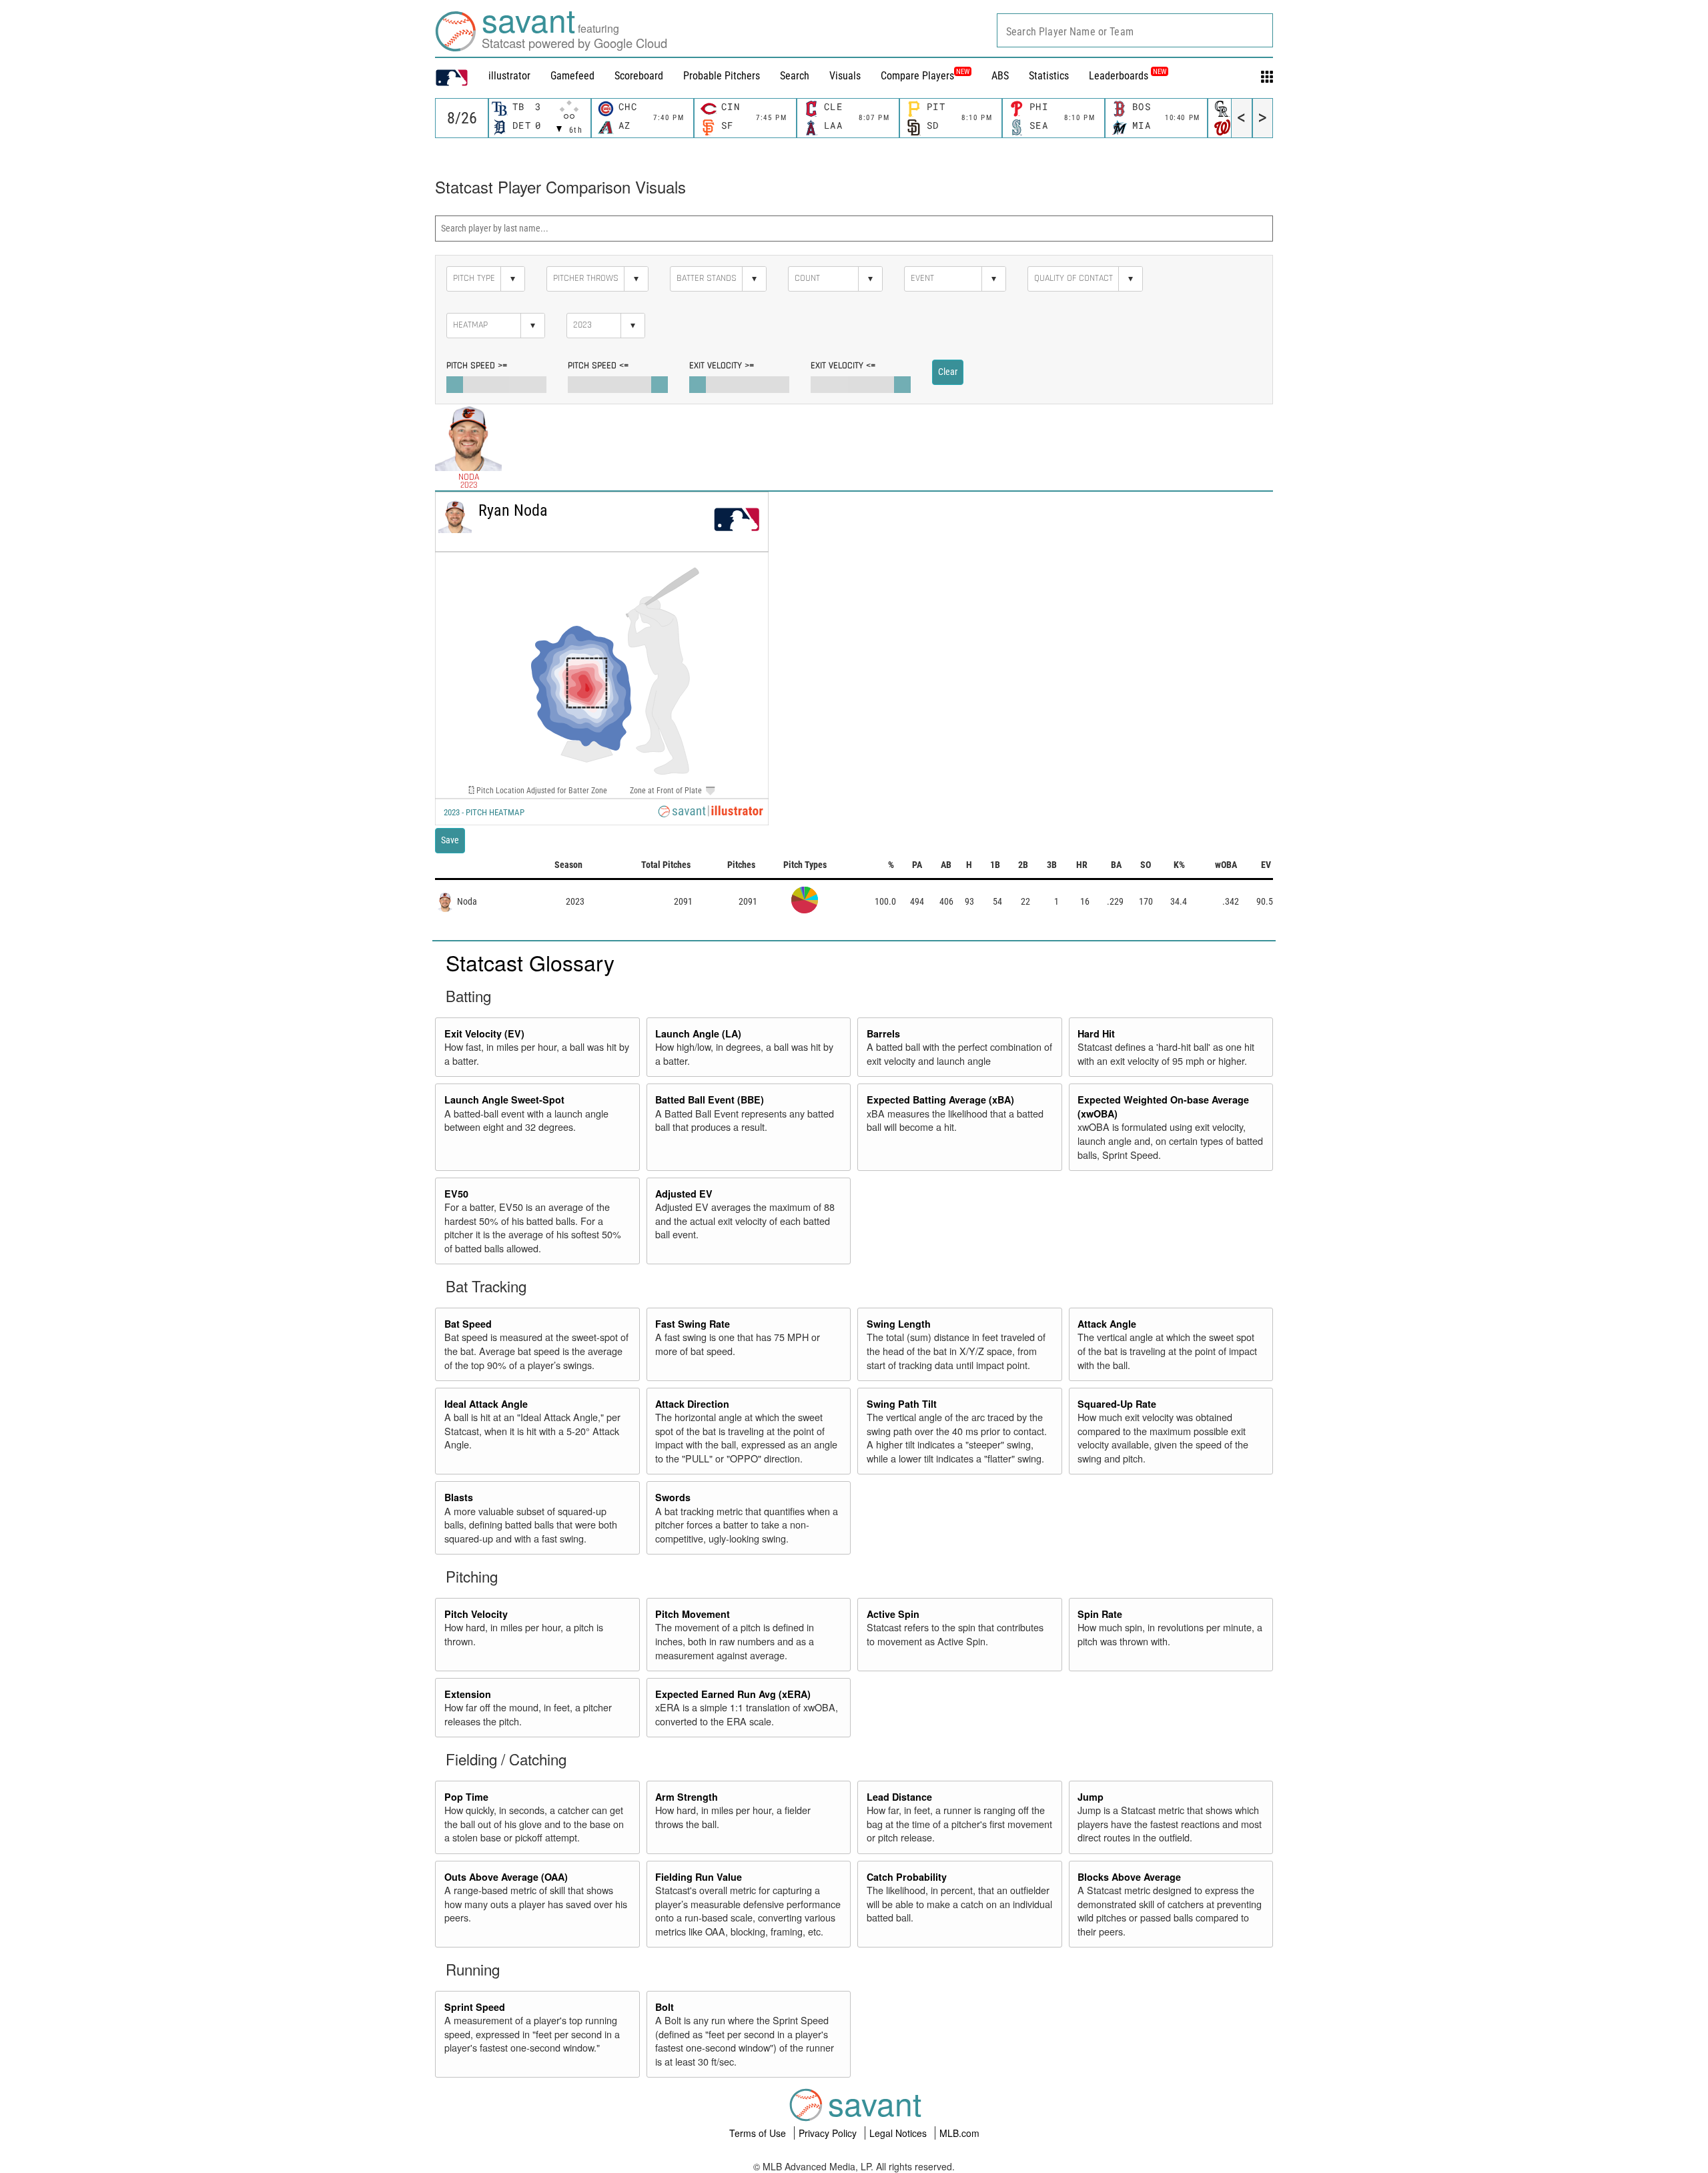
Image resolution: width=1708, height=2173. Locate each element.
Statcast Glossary (530, 962)
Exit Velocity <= (843, 366)
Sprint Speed (475, 2007)
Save (450, 840)
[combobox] (1135, 30)
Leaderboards (1128, 76)
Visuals (845, 76)
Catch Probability (907, 1877)
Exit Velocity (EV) (484, 1033)
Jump (1091, 1797)
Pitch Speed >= (477, 366)
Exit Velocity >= (722, 366)
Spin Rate (1100, 1614)
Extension (468, 1694)
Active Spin (893, 1614)
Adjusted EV (684, 1194)
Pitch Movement (693, 1614)
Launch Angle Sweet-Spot (504, 1100)
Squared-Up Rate (1117, 1404)
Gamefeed (572, 76)
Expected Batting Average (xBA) (940, 1100)
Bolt (665, 2007)
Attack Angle (1107, 1324)
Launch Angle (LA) (698, 1033)
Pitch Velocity (476, 1614)
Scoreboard (639, 76)
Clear (948, 372)
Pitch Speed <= (598, 366)
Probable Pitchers (722, 76)
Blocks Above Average (1129, 1877)
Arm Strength (687, 1797)
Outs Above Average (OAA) (506, 1877)
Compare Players (917, 76)
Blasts (459, 1497)
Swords (673, 1497)
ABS (1000, 76)
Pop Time (466, 1797)
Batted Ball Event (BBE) (710, 1100)
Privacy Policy (829, 2133)
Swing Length (899, 1324)
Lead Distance (899, 1797)
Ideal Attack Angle (486, 1404)
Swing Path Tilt (902, 1404)
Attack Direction (692, 1404)
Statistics (1049, 76)
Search (795, 76)
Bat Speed (468, 1324)
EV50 (456, 1194)
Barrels (883, 1033)
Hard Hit (1096, 1033)
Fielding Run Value (699, 1877)
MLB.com (959, 2133)
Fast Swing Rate (693, 1324)
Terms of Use (759, 2133)
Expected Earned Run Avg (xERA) (733, 1694)
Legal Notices (899, 2133)
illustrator (509, 76)
